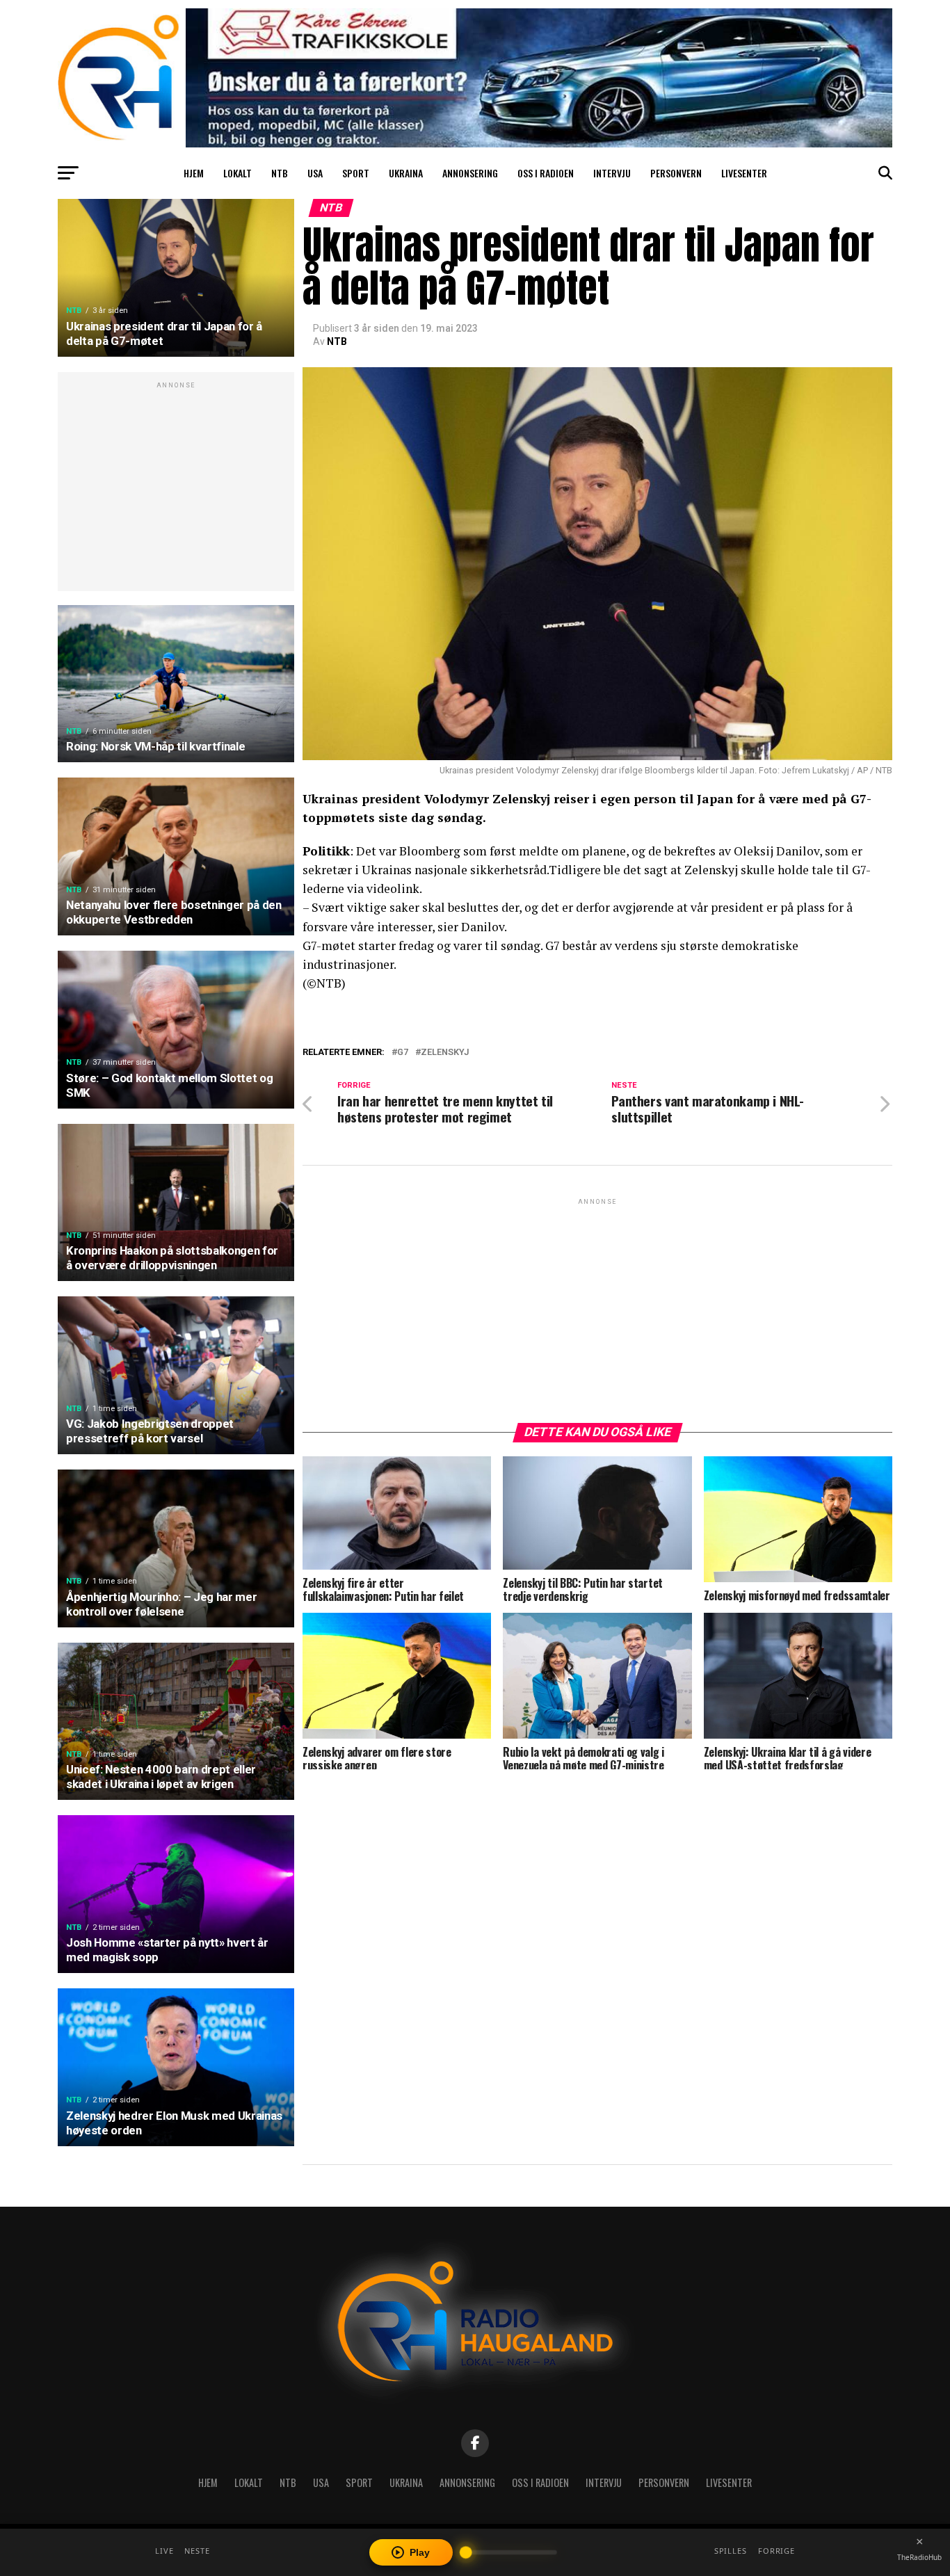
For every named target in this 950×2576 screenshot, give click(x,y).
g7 (403, 1053)
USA (315, 173)
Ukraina (406, 173)
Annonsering (470, 173)
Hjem (194, 173)
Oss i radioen (546, 173)
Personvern (676, 173)
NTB (280, 173)
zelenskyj (445, 1053)
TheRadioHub (919, 2557)
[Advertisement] (176, 489)
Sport (356, 173)
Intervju (612, 173)
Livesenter (744, 173)
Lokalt (237, 173)
